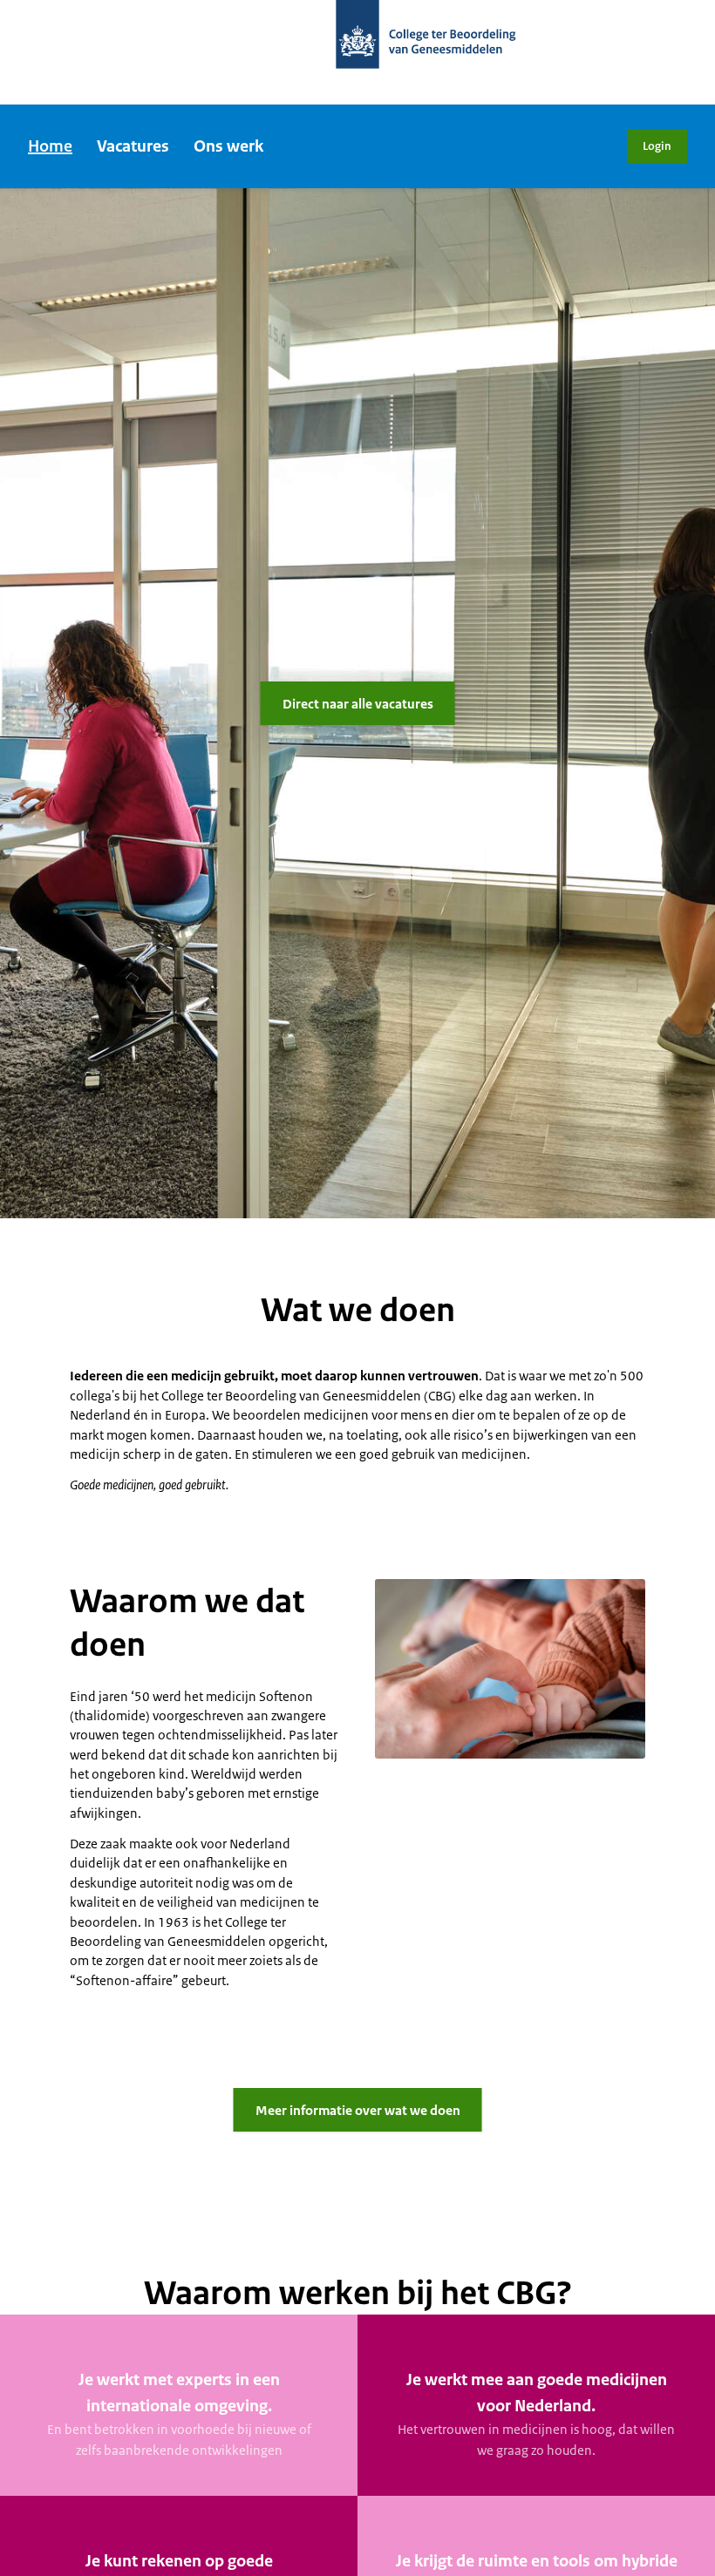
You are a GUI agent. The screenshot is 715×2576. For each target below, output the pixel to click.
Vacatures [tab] (133, 146)
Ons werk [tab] (228, 146)
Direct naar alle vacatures (358, 704)
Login (657, 146)
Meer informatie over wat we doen (358, 2110)
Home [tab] (50, 146)
